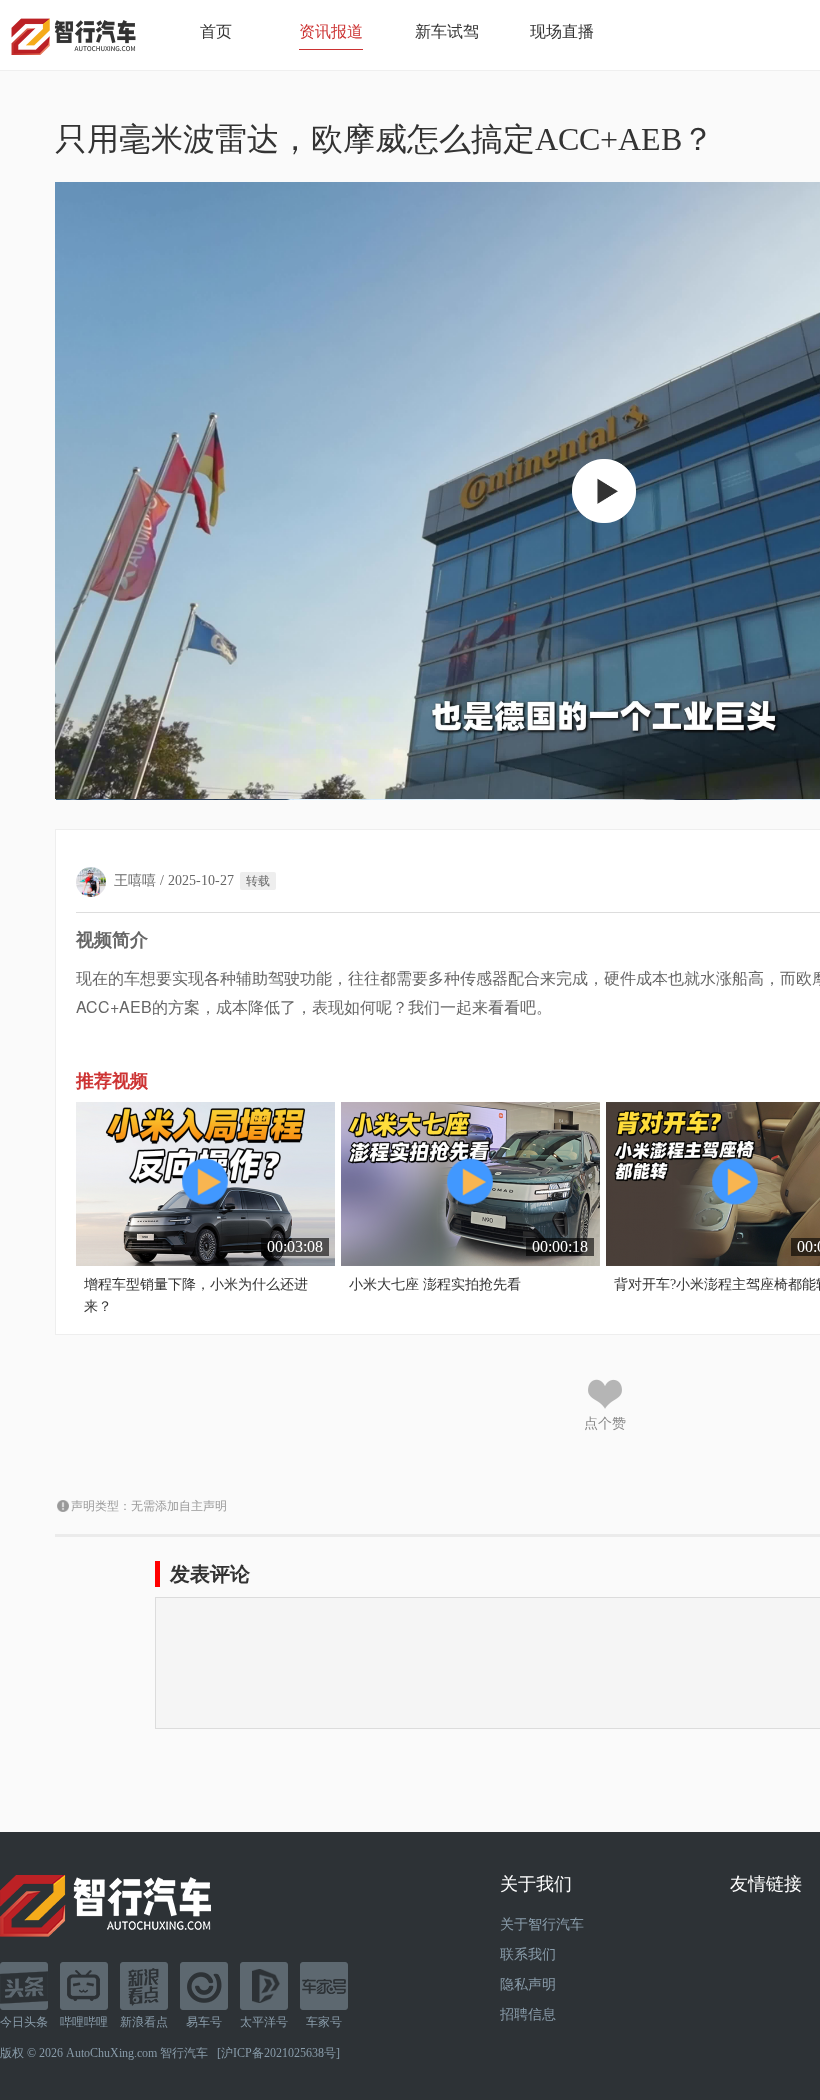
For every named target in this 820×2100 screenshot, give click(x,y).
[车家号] (324, 1986)
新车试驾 (447, 31)
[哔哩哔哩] (84, 1986)
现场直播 (562, 31)
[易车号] (204, 1986)
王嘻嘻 (135, 880)
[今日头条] (24, 1986)
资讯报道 (331, 31)
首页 (216, 31)
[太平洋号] (264, 1986)
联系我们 (528, 1954)
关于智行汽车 (542, 1924)
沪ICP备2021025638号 (278, 2053)
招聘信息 (528, 2014)
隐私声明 (528, 1984)
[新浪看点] (144, 1986)
